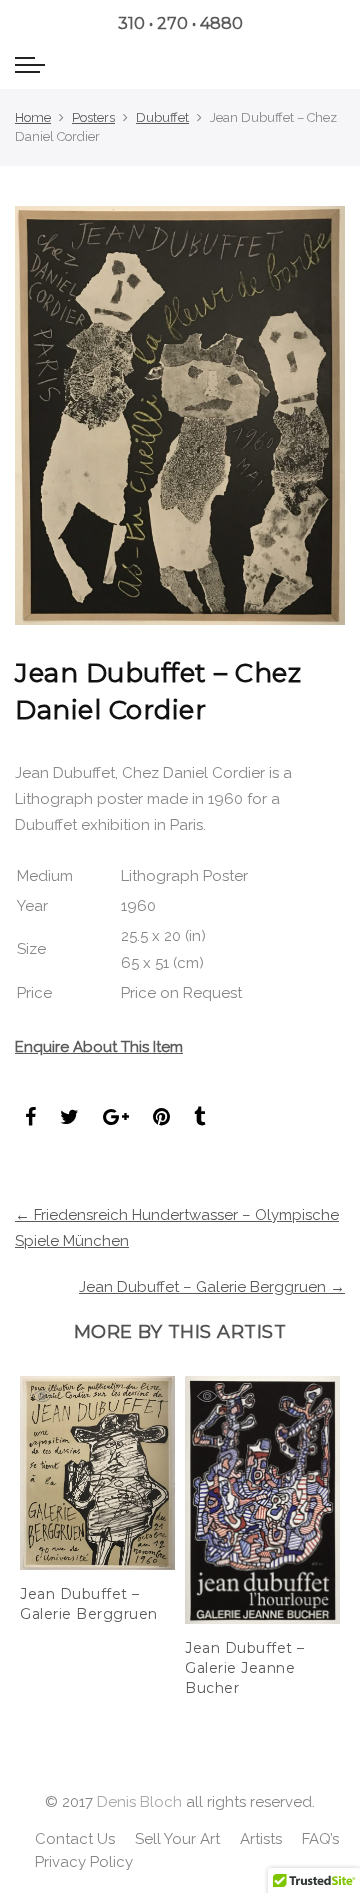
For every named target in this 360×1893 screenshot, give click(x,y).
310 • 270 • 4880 (180, 23)
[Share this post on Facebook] (30, 1119)
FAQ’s (320, 1839)
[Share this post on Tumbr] (199, 1119)
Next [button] (336, 1528)
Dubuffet (162, 117)
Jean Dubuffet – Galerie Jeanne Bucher (245, 1668)
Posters (93, 117)
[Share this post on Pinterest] (161, 1119)
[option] (97, 1501)
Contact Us (75, 1839)
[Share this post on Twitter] (69, 1119)
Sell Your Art (177, 1839)
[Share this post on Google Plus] (116, 1119)
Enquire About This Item (99, 1047)
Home (33, 117)
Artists (261, 1839)
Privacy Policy (84, 1862)
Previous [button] (24, 1528)
